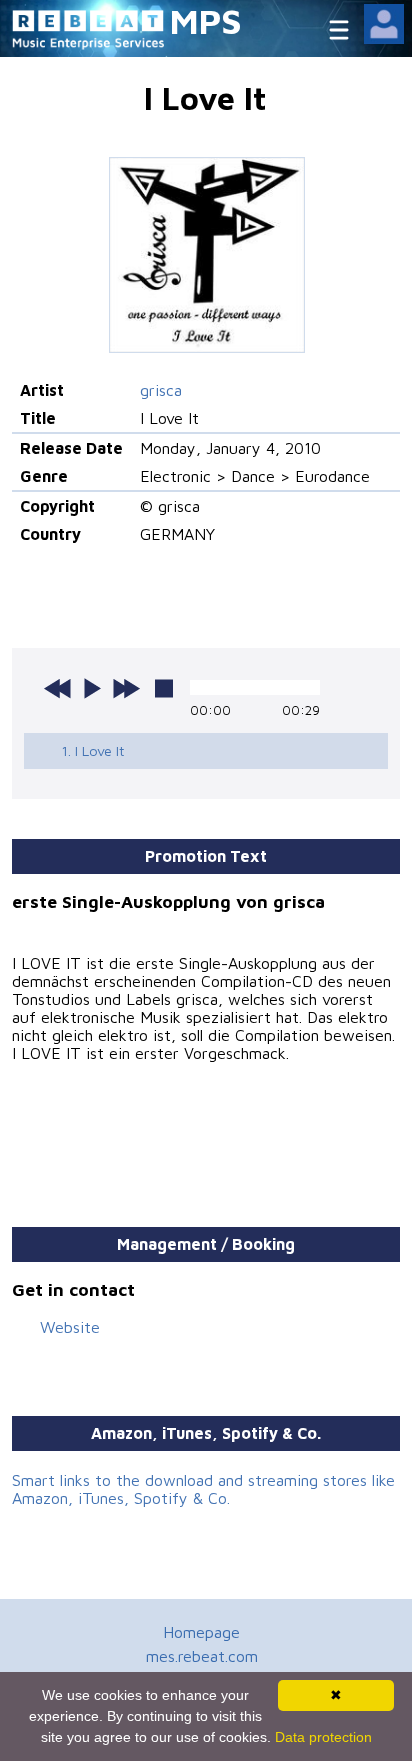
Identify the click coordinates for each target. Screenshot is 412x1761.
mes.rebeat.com (202, 1656)
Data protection (323, 1737)
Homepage (201, 1632)
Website (70, 1327)
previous (58, 688)
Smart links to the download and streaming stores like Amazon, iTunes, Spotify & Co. (203, 1489)
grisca (161, 390)
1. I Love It (93, 750)
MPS (206, 20)
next (126, 688)
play (92, 688)
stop (164, 688)
